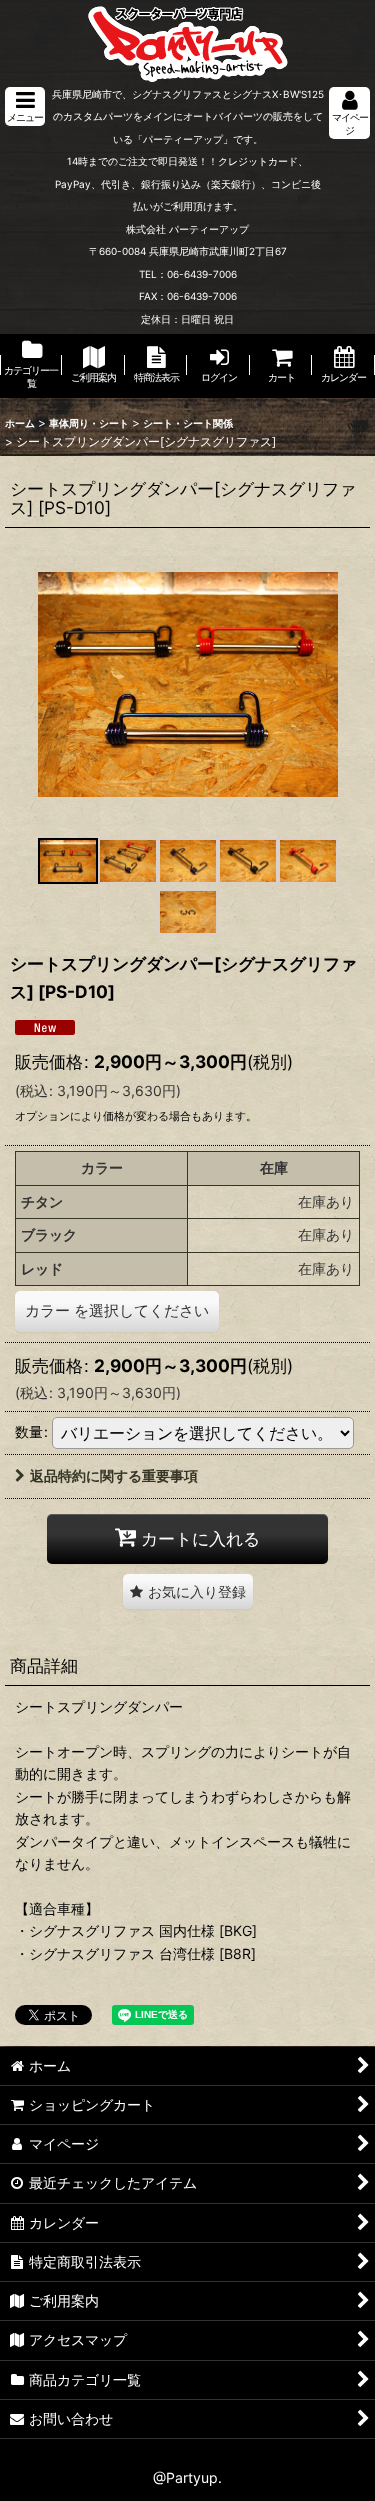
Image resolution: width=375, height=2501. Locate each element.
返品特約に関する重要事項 (114, 1475)
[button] (25, 106)
